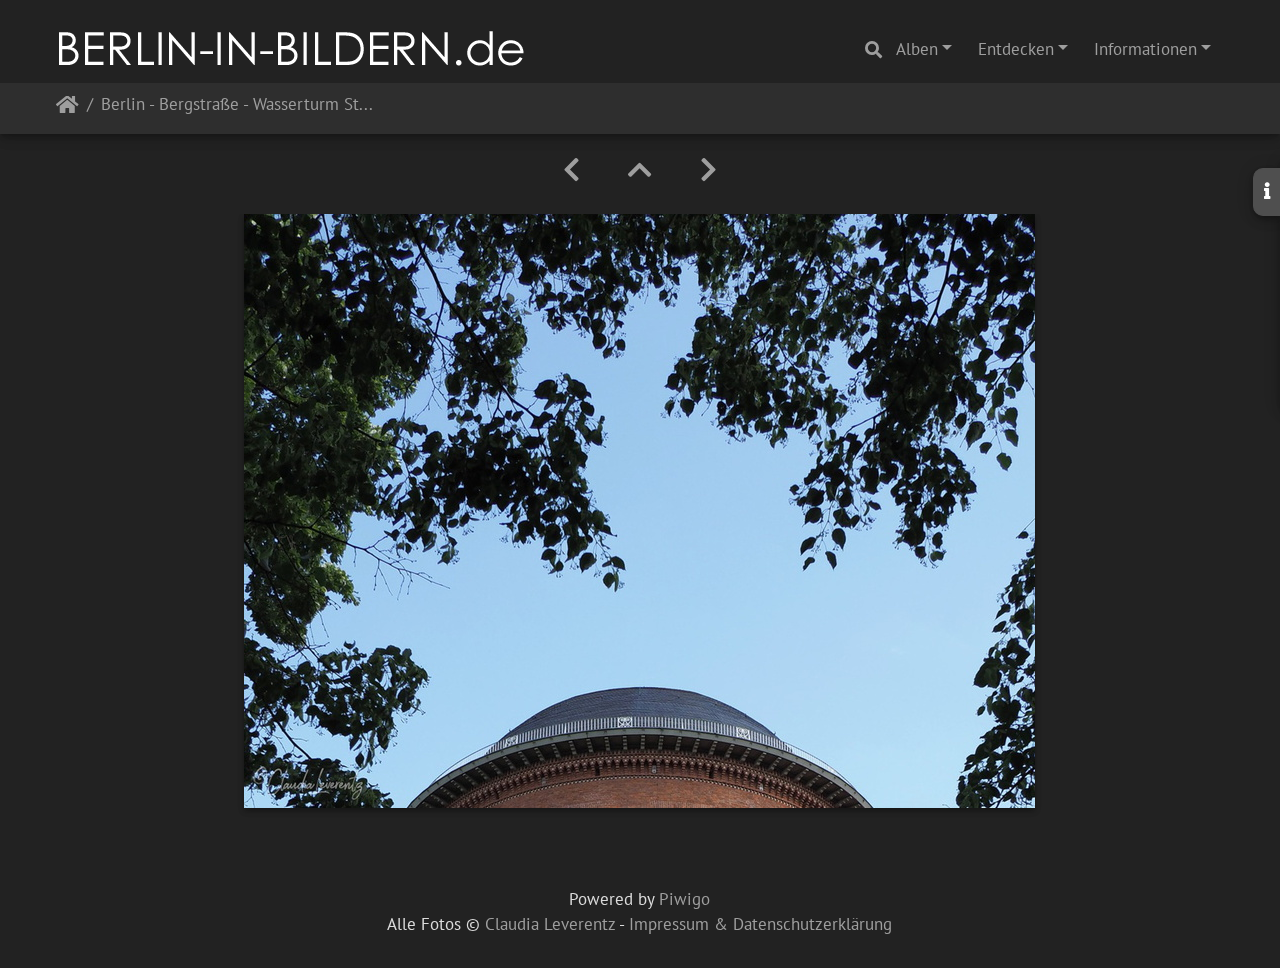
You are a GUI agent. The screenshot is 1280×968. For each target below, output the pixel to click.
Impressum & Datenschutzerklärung (760, 924)
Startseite (67, 108)
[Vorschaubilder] (640, 170)
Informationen (1145, 49)
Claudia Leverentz (550, 924)
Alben (917, 49)
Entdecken (1016, 49)
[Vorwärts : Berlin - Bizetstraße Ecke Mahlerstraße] (708, 170)
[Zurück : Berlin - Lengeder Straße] (571, 170)
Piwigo (684, 899)
